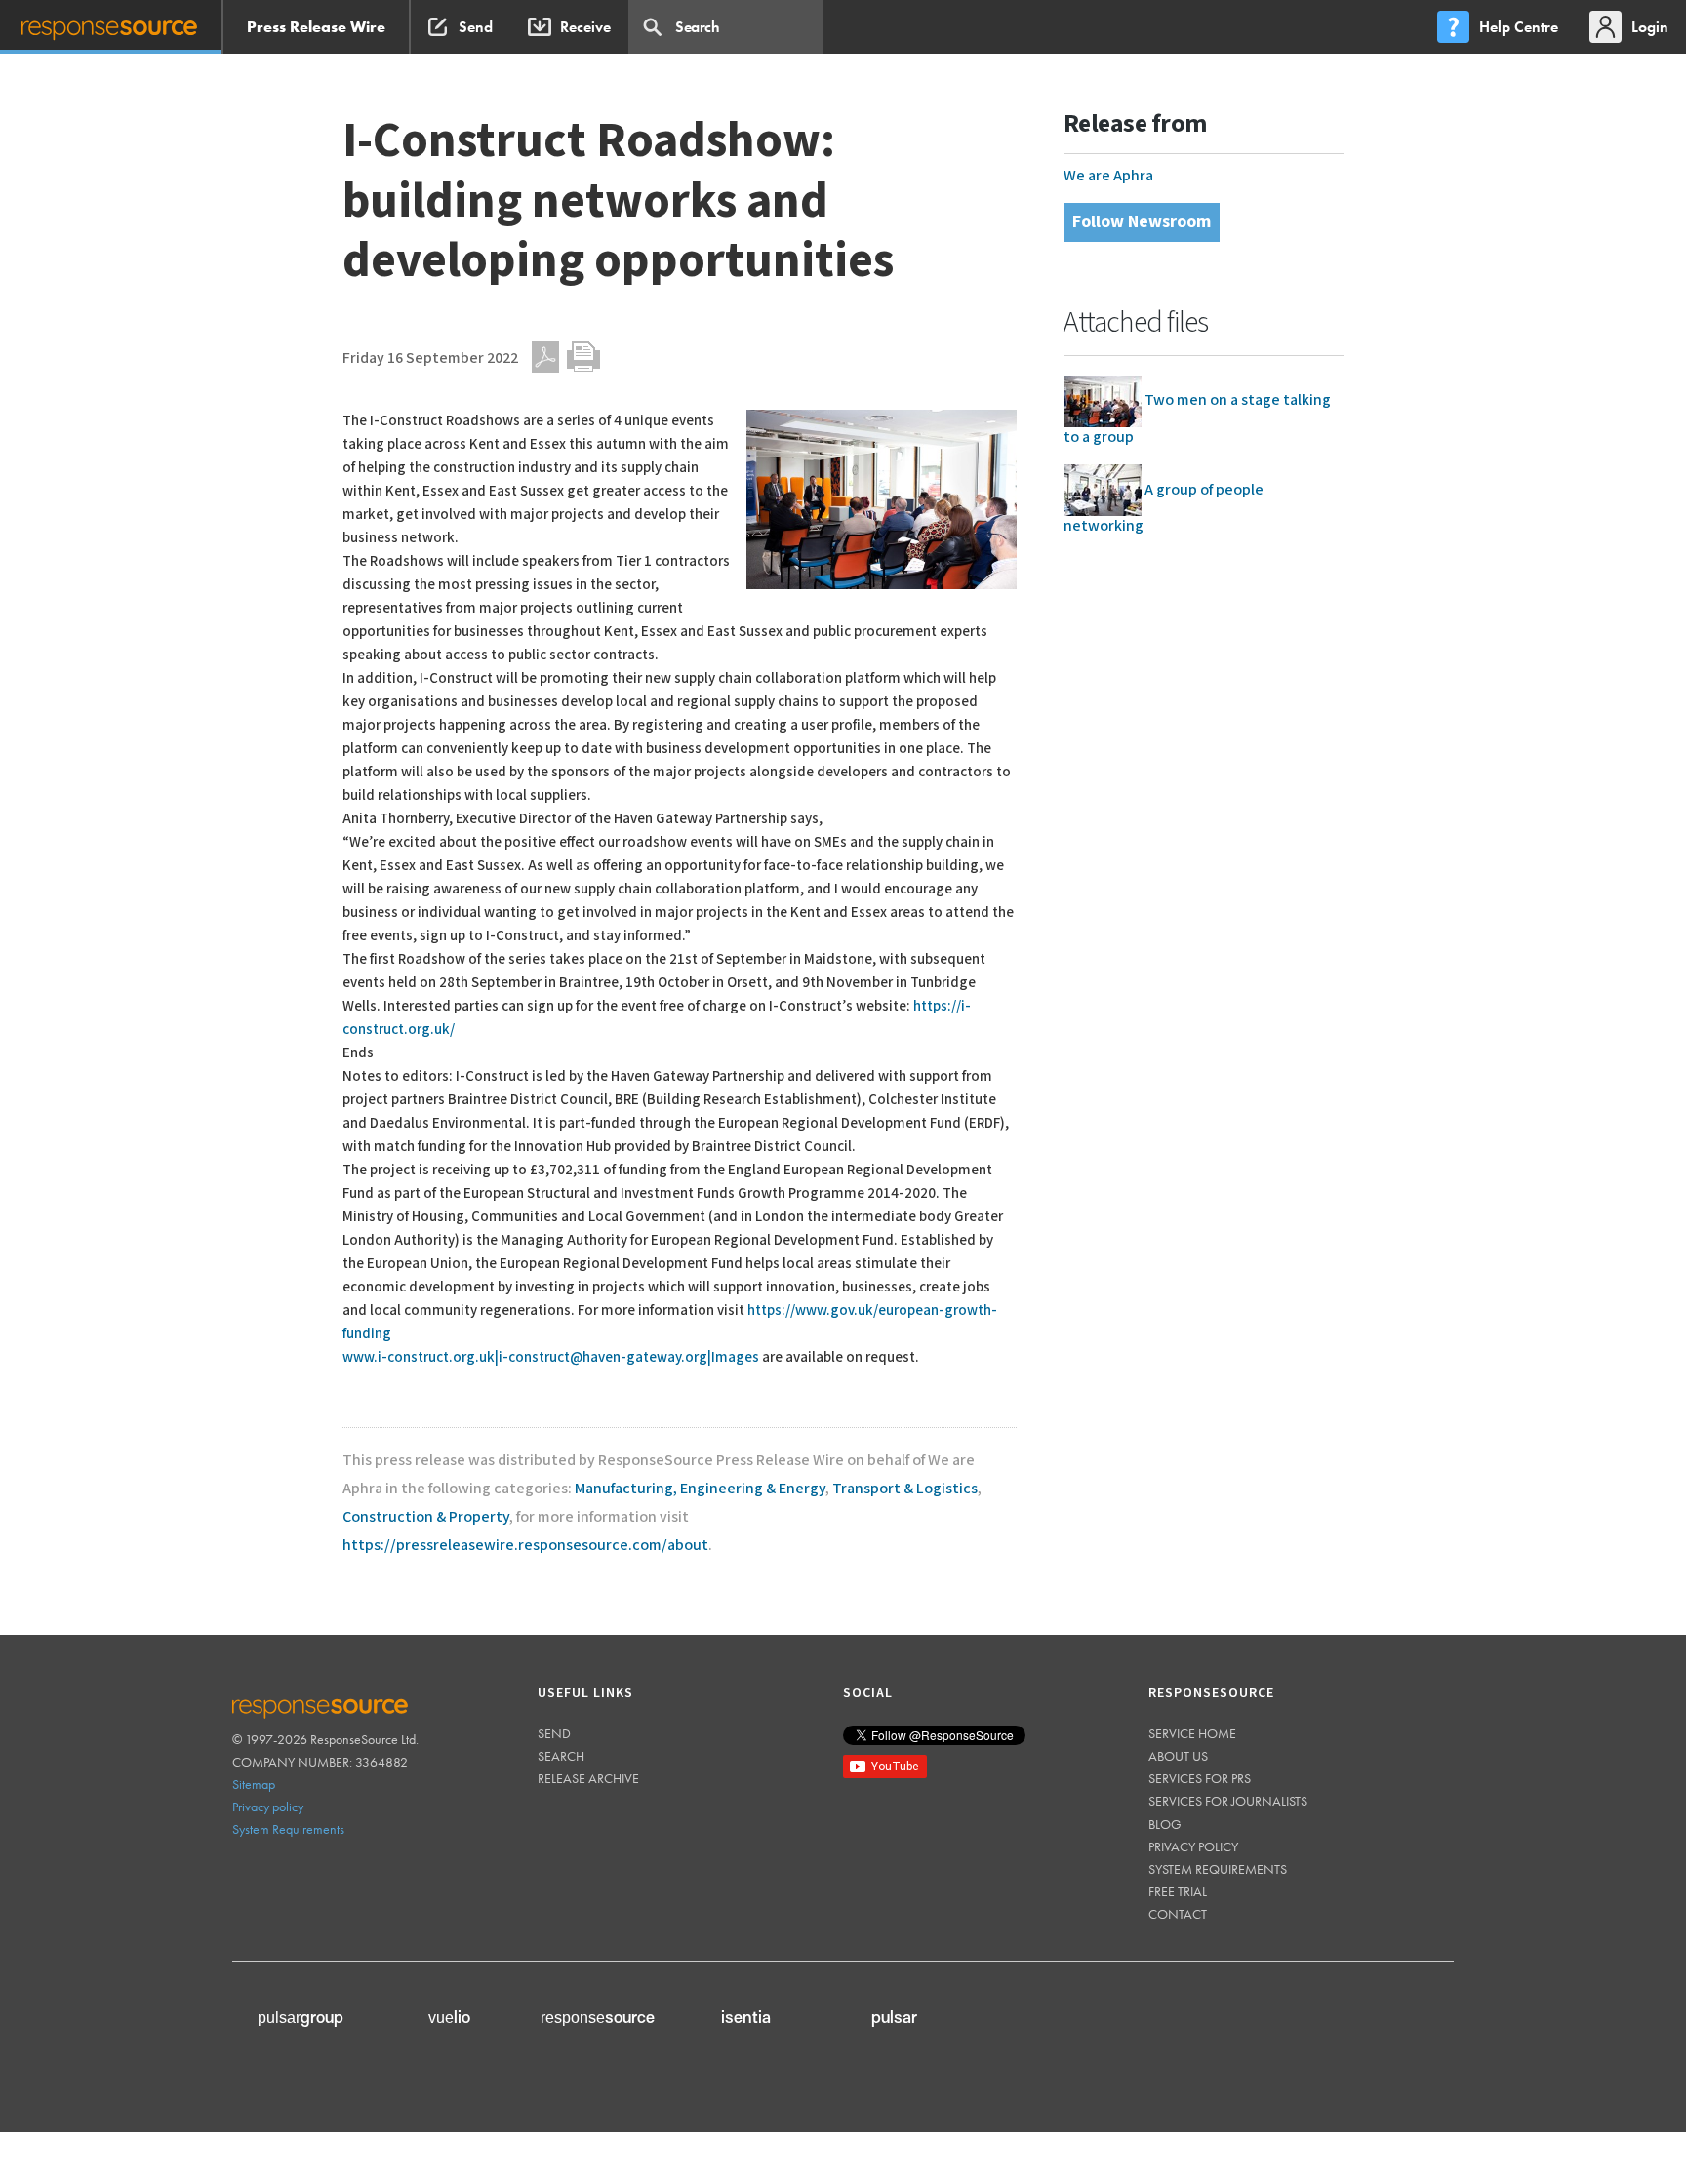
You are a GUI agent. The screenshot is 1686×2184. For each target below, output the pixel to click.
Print (583, 357)
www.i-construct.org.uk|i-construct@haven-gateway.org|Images (551, 1357)
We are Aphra (1108, 176)
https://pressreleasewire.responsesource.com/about (525, 1546)
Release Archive (588, 1778)
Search (561, 1756)
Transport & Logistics (905, 1489)
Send (554, 1733)
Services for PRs (1200, 1778)
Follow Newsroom (1142, 222)
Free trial (1178, 1891)
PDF (545, 357)
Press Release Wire (316, 27)
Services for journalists (1228, 1801)
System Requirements (288, 1829)
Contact (1178, 1914)
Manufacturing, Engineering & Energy (700, 1489)
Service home (1192, 1733)
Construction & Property (426, 1517)
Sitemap (254, 1784)
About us (1178, 1756)
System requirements (1218, 1869)
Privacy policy (268, 1807)
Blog (1165, 1824)
